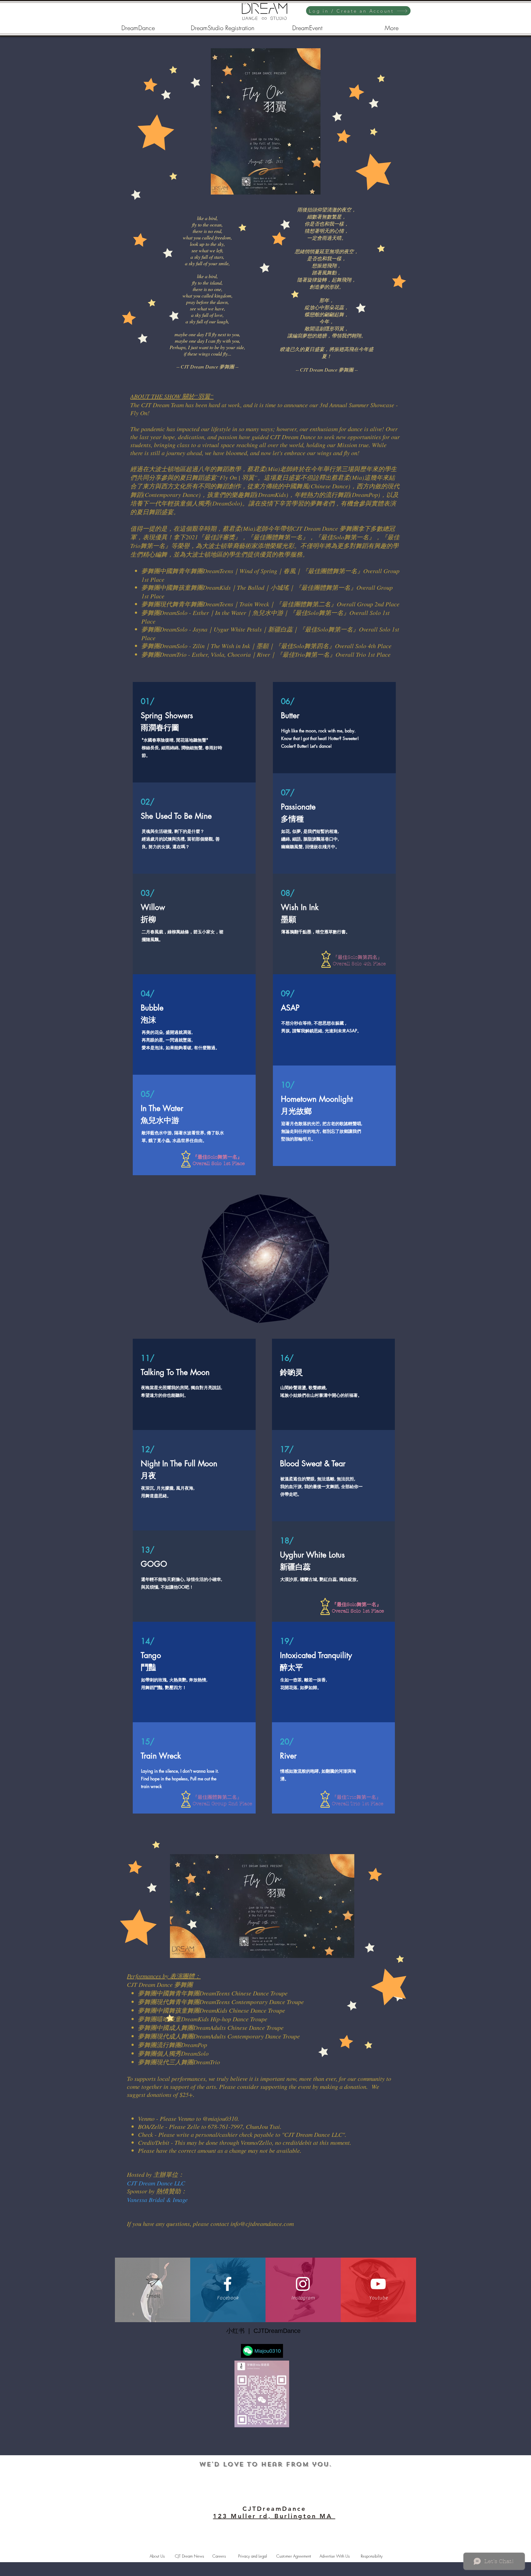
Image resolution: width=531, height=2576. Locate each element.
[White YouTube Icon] (378, 2284)
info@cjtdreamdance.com (262, 2223)
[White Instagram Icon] (303, 2284)
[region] (265, 121)
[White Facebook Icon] (228, 2284)
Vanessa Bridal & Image (157, 2200)
